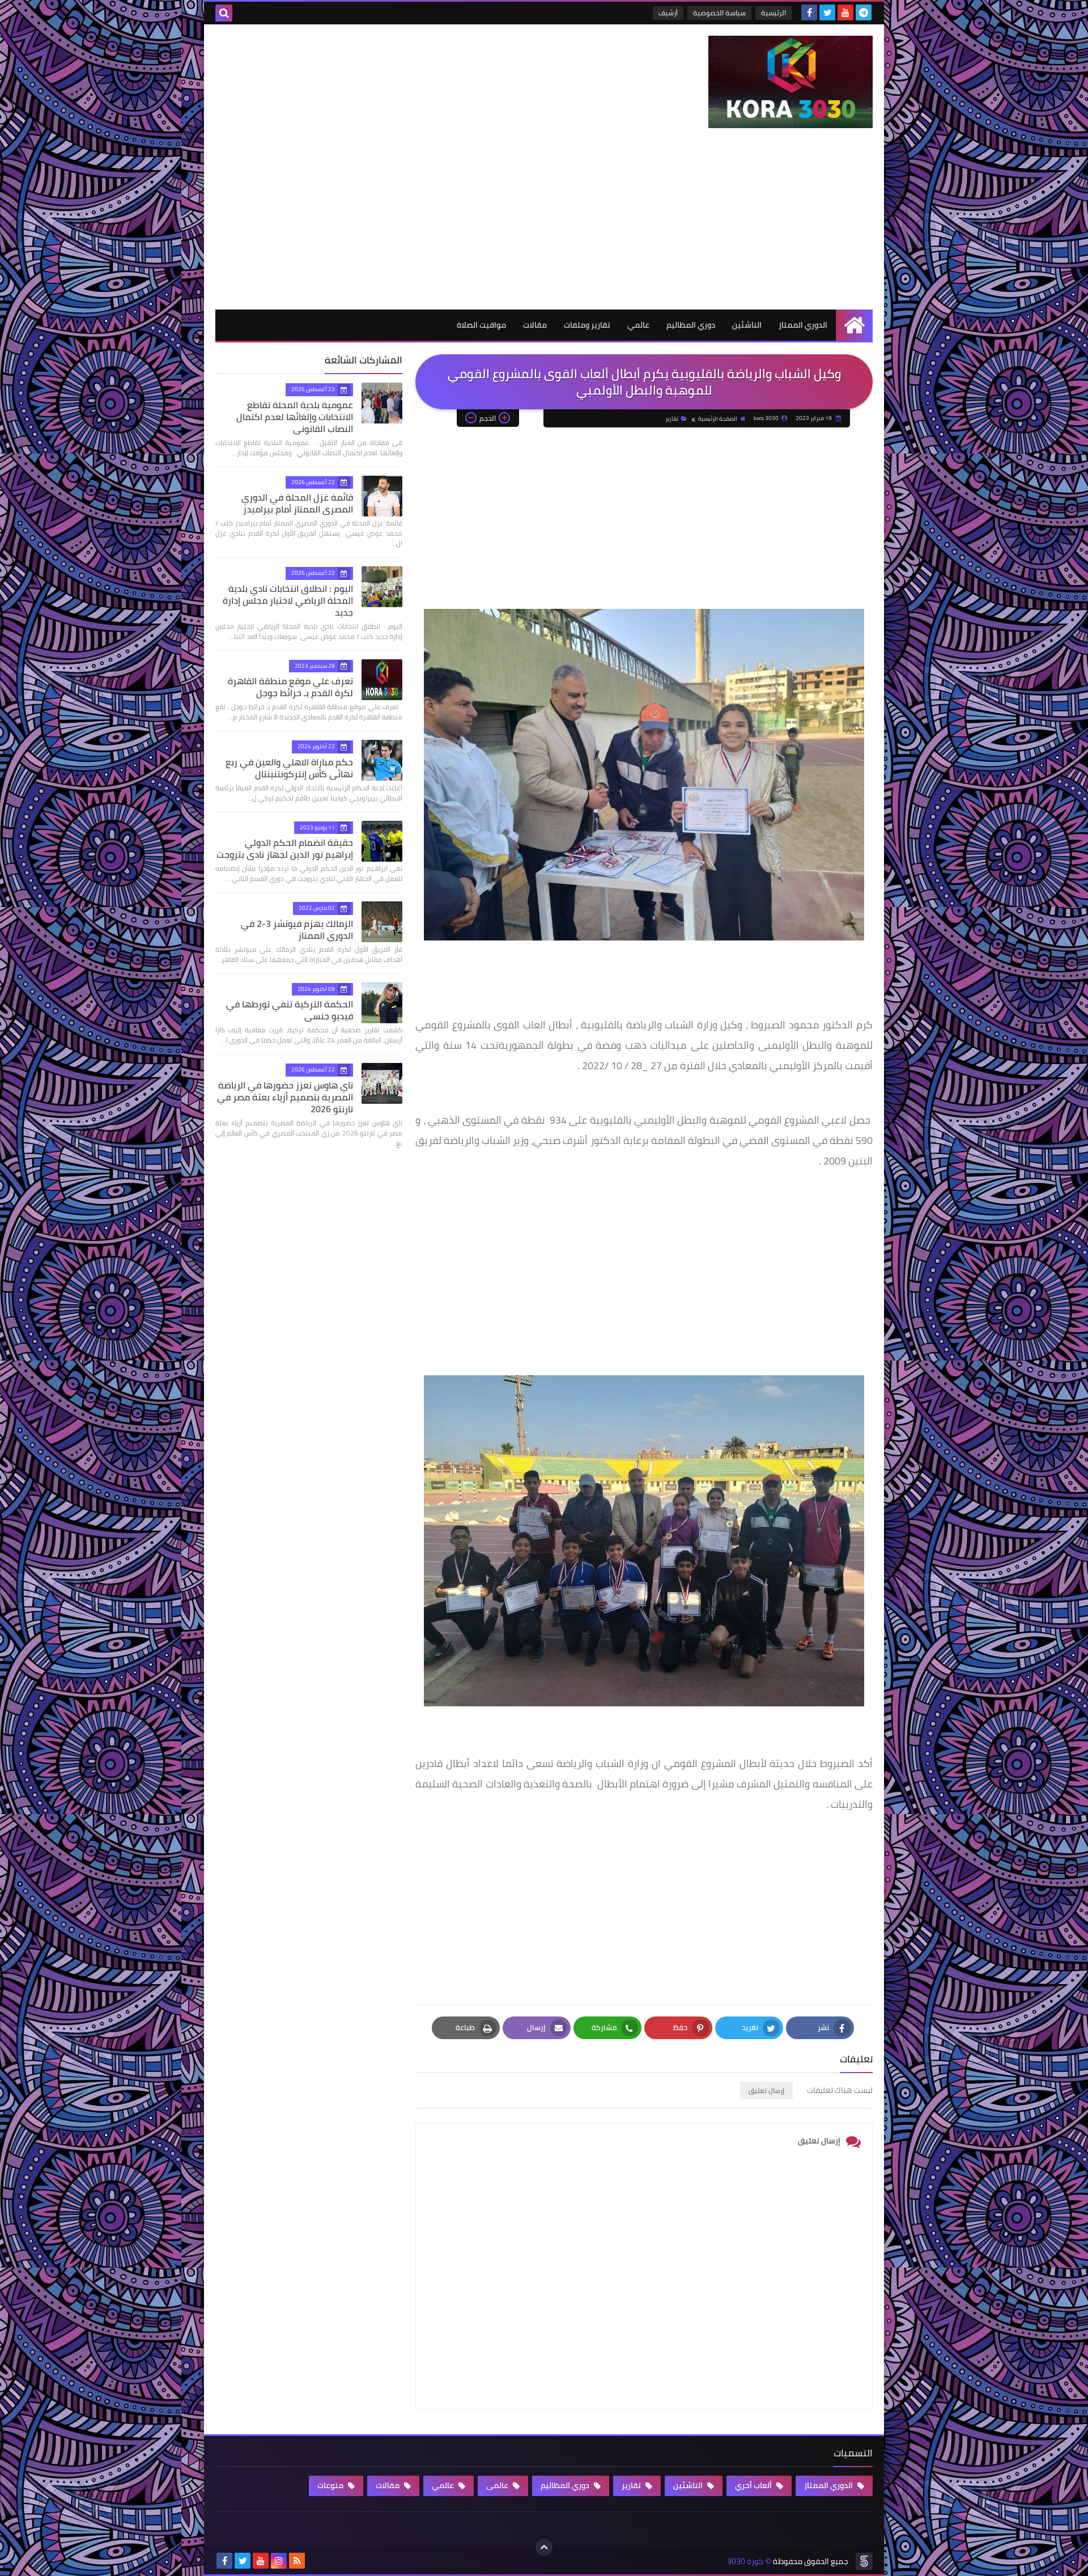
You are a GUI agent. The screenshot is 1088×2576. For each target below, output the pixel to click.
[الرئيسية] (854, 325)
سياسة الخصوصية (719, 13)
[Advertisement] (544, 224)
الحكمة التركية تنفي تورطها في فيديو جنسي (290, 1010)
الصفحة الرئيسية (718, 419)
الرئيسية (773, 13)
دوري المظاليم (691, 325)
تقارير (672, 419)
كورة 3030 (745, 2562)
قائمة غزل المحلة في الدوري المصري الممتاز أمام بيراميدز (297, 503)
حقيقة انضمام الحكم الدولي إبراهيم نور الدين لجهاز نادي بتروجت (285, 848)
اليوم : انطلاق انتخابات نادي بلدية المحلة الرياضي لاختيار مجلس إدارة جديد (288, 600)
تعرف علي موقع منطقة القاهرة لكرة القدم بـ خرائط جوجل (290, 687)
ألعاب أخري (754, 2485)
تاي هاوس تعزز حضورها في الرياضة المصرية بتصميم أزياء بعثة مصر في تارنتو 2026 (285, 1097)
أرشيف (668, 13)
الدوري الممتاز (803, 325)
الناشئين (747, 325)
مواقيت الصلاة (481, 325)
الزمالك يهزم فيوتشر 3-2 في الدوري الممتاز (297, 929)
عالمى (498, 2485)
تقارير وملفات (587, 325)
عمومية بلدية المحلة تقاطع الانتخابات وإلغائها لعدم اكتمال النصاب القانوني (295, 417)
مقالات (535, 325)
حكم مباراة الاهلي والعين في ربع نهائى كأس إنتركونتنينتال (289, 768)
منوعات (331, 2485)
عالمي (638, 325)
